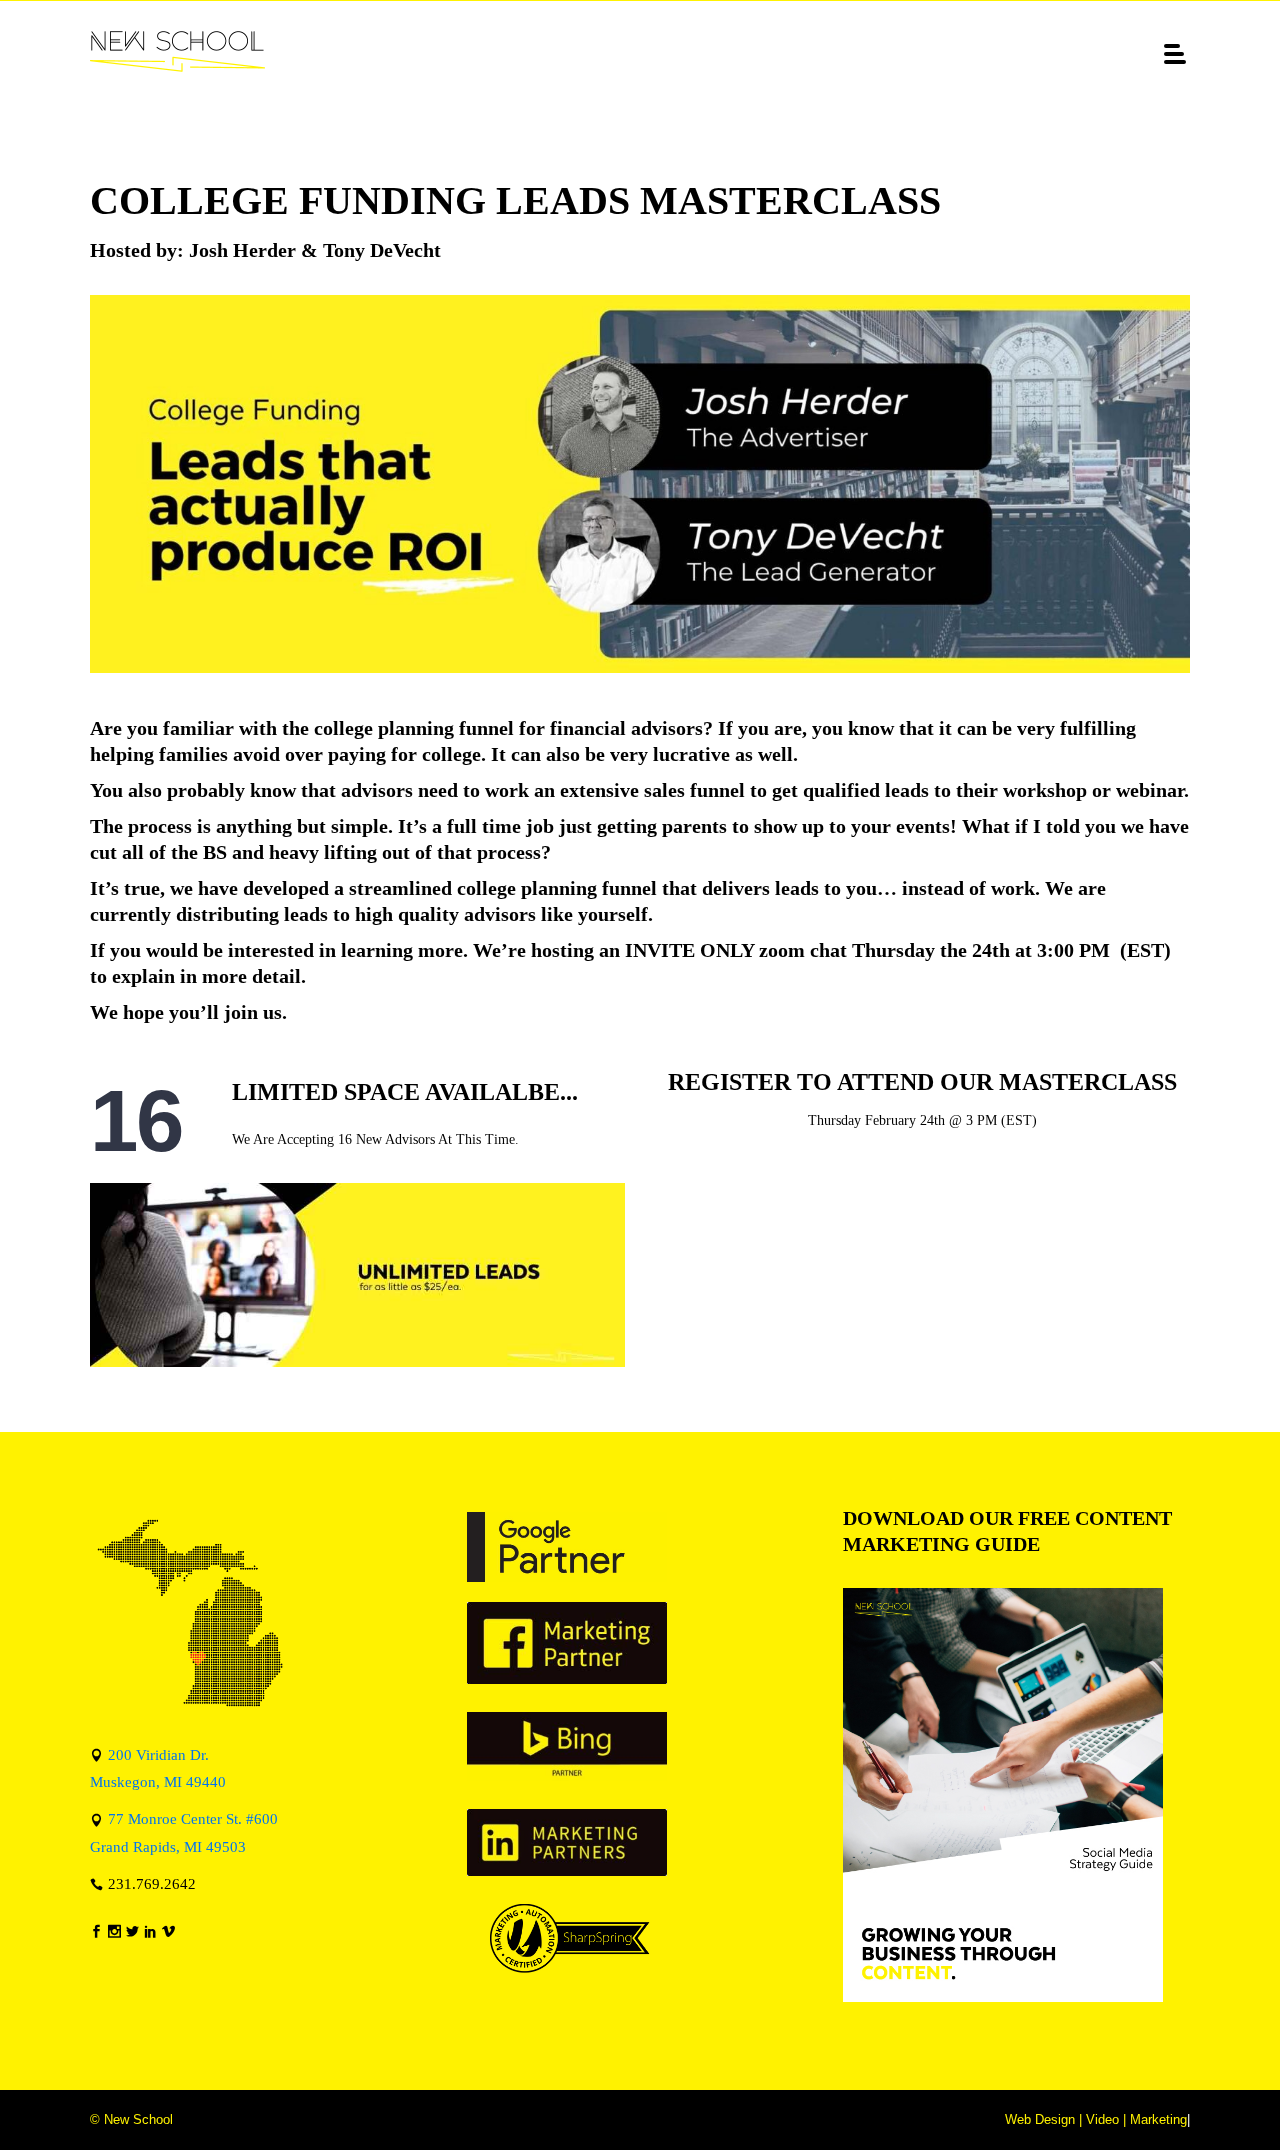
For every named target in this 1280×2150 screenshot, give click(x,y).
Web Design (1040, 2119)
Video (1102, 2119)
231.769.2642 (152, 1883)
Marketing (1158, 2119)
